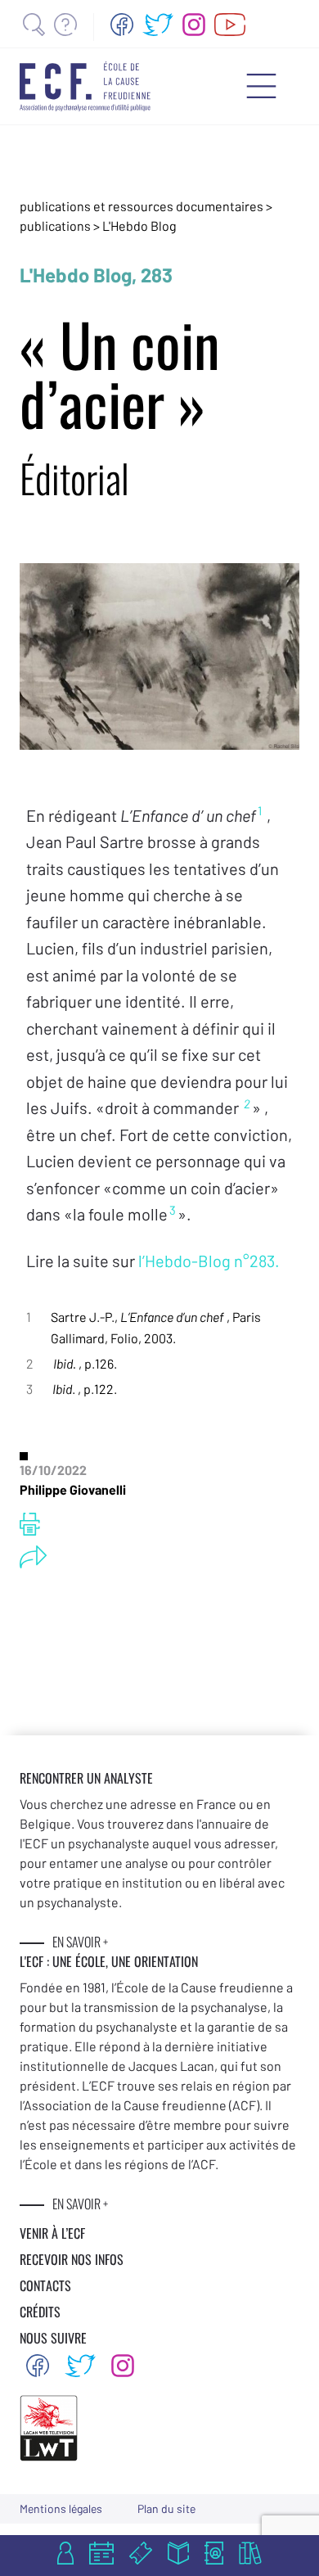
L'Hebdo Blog (139, 226)
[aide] (65, 25)
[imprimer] (30, 1524)
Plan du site (166, 2508)
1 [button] (260, 810)
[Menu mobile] (261, 86)
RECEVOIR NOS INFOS (72, 2259)
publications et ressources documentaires (142, 206)
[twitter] (158, 25)
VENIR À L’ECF (52, 2233)
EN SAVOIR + (80, 1942)
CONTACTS (45, 2285)
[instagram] (194, 25)
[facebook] (122, 25)
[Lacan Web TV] (230, 25)
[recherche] (34, 25)
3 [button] (173, 1210)
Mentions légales (61, 2508)
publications (56, 226)
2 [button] (247, 1103)
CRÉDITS (40, 2312)
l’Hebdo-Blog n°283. (209, 1261)
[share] (33, 1557)
